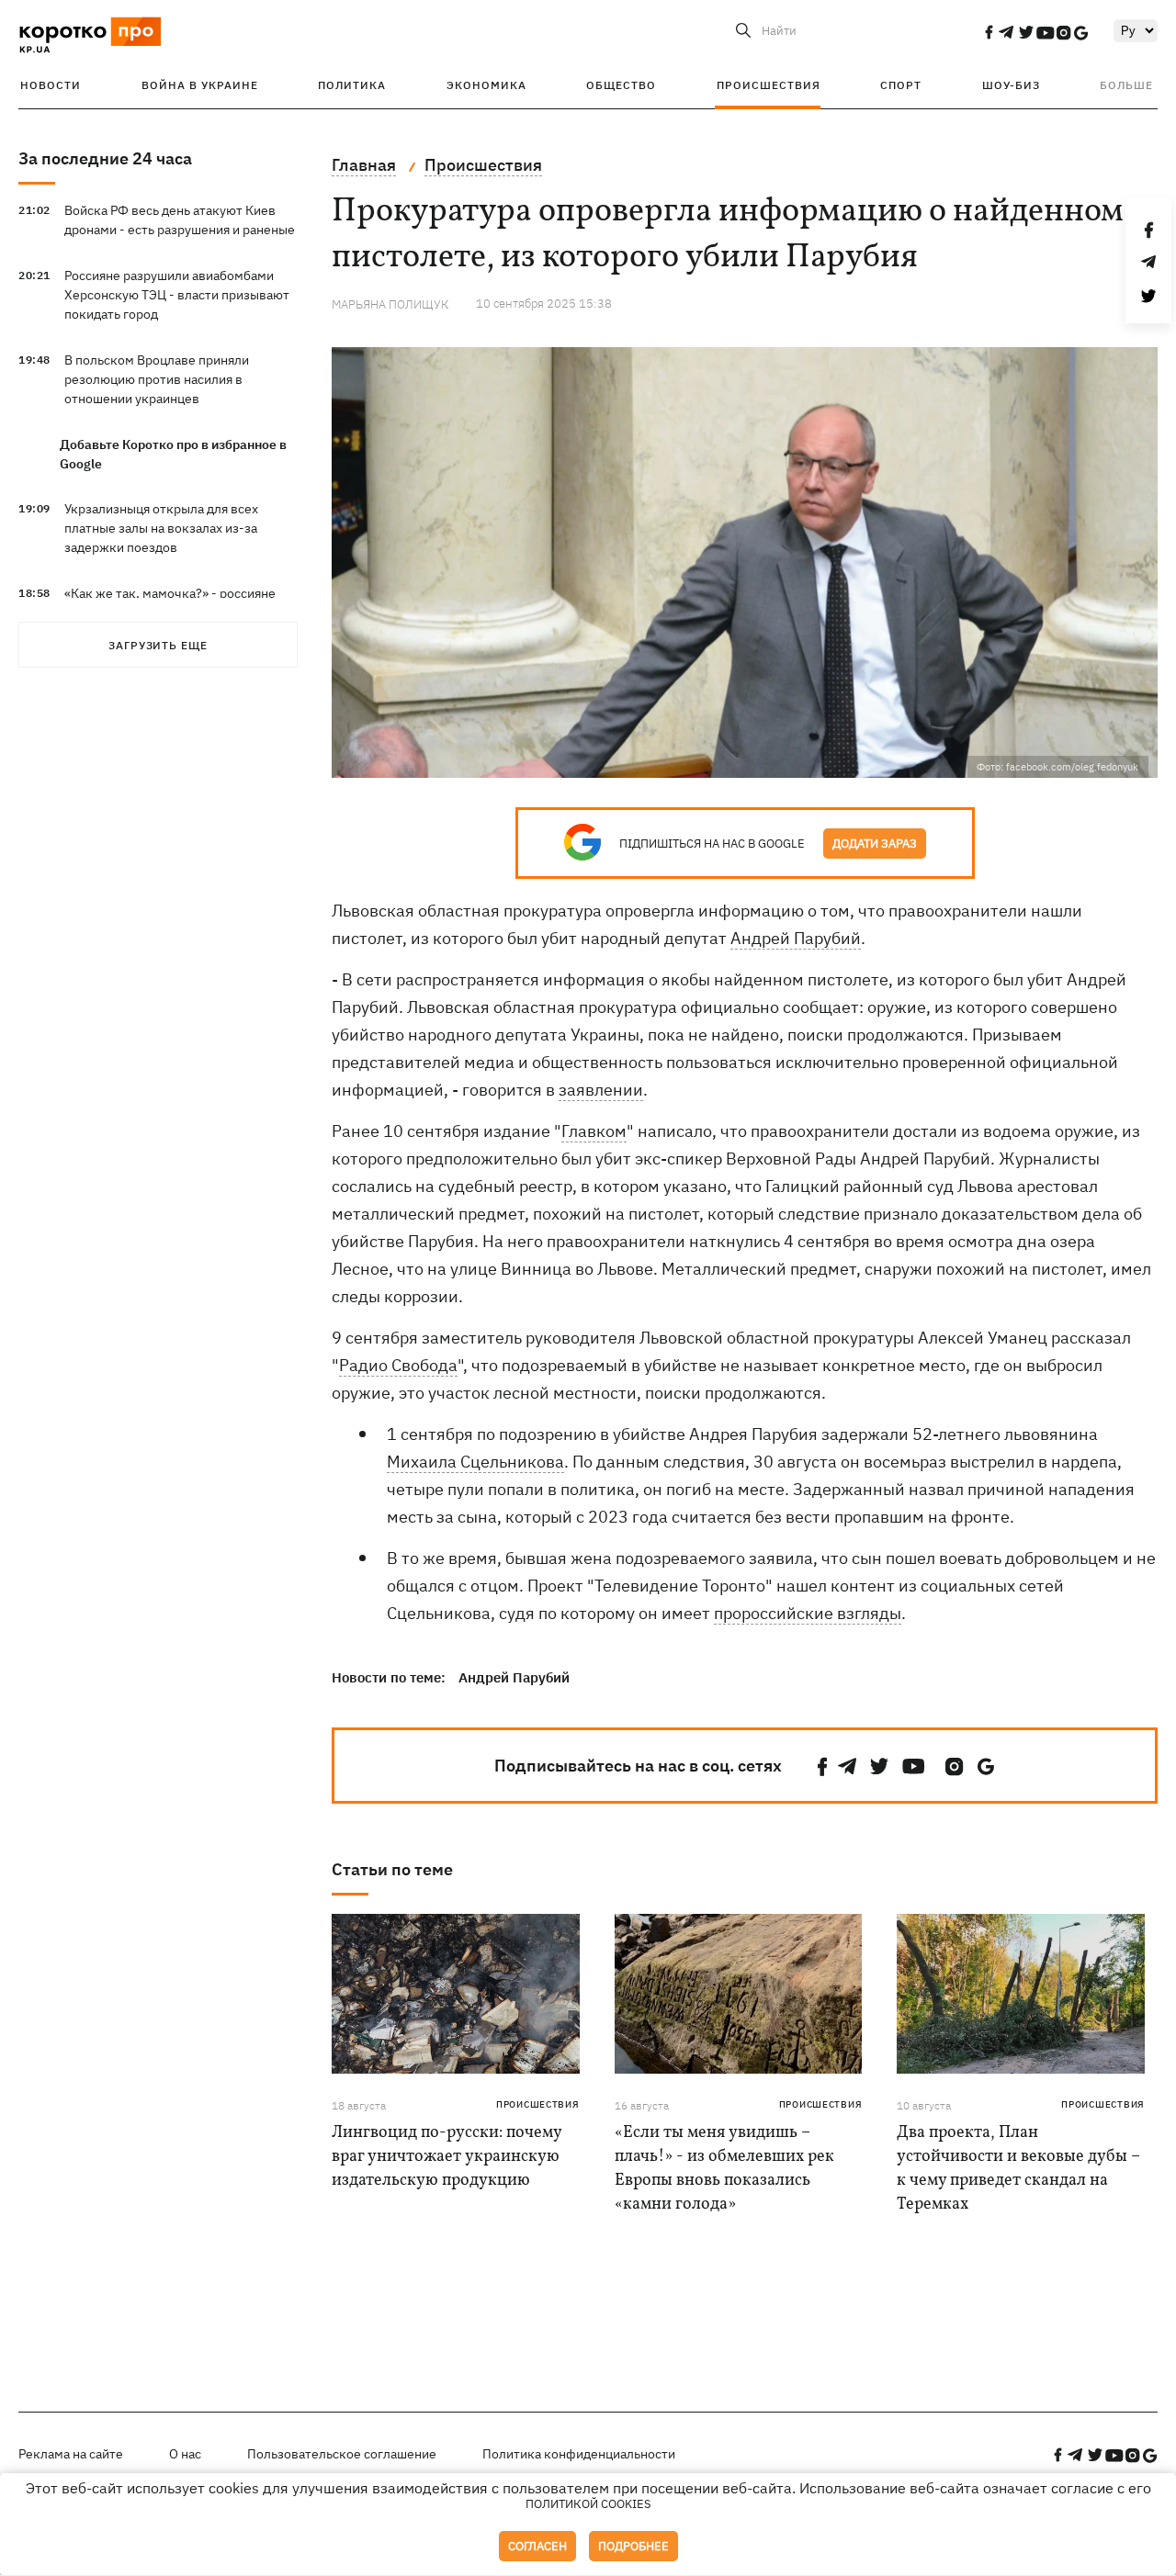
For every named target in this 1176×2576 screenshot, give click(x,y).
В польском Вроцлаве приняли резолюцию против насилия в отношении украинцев (157, 379)
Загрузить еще (158, 645)
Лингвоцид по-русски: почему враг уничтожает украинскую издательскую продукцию (447, 2157)
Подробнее (633, 2546)
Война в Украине (200, 85)
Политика (352, 85)
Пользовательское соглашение (342, 2454)
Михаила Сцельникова (475, 1462)
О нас (185, 2454)
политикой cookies (588, 2504)
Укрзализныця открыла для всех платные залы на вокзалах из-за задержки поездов (161, 528)
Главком (594, 1131)
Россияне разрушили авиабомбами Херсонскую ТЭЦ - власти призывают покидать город (177, 295)
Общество (621, 85)
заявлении (601, 1090)
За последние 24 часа (105, 158)
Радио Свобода (398, 1365)
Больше (1126, 85)
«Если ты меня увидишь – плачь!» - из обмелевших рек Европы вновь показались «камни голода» (724, 2169)
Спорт (901, 85)
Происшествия (769, 85)
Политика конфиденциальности (579, 2454)
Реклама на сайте (71, 2454)
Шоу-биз (1011, 85)
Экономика (486, 85)
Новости (51, 85)
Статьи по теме (392, 1869)
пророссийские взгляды (808, 1613)
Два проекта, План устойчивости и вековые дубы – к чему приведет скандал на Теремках (1018, 2169)
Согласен (537, 2546)
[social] (989, 32)
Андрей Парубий (796, 938)
